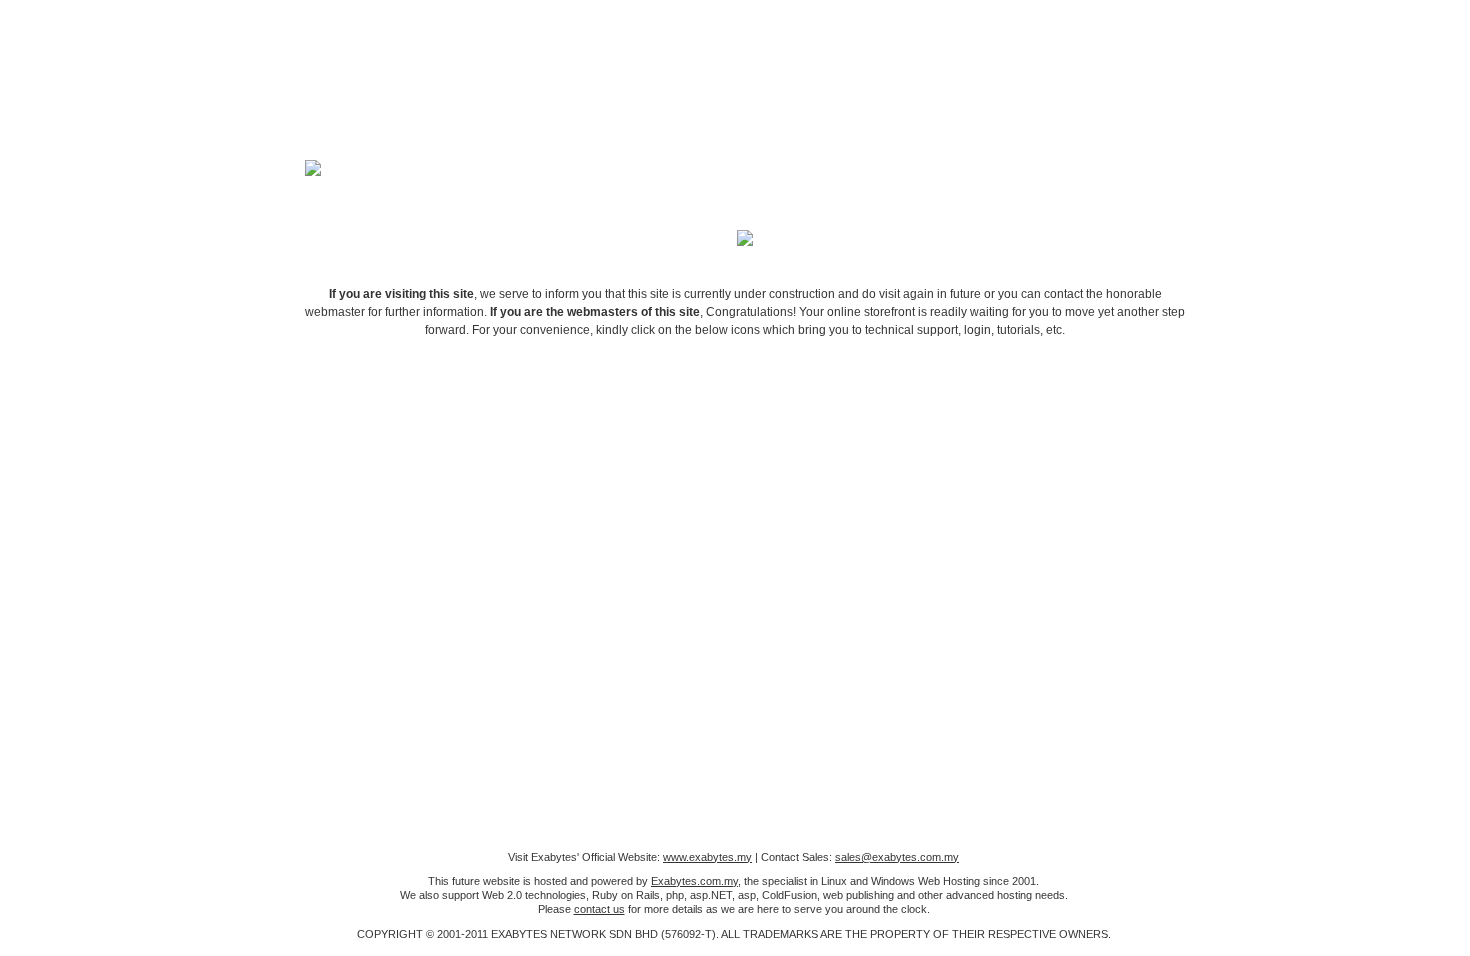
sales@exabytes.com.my (897, 857)
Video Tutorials (543, 440)
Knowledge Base (807, 440)
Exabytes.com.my (694, 881)
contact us (599, 909)
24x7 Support (675, 440)
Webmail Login (1071, 440)
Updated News (939, 440)
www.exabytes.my (707, 857)
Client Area (411, 440)
